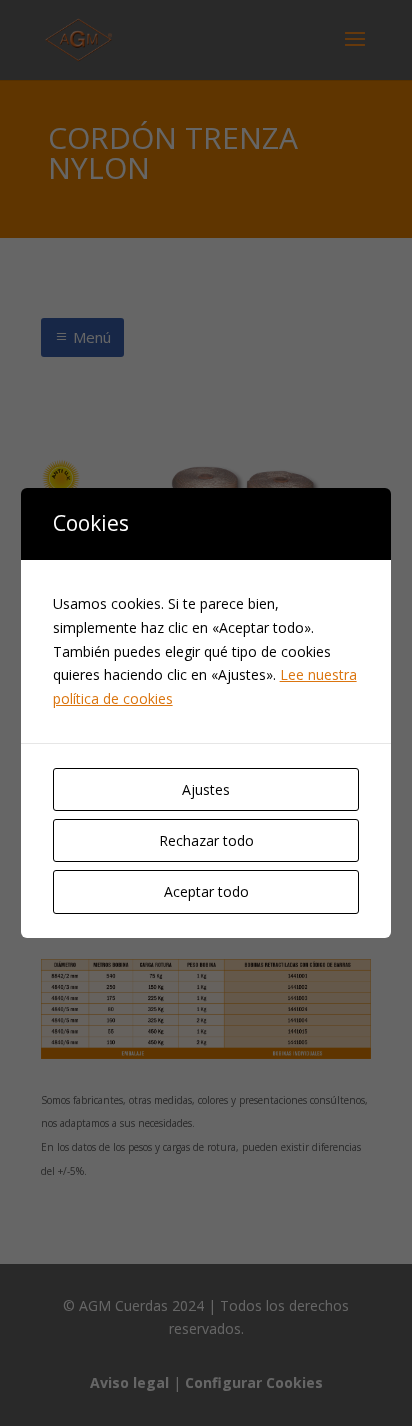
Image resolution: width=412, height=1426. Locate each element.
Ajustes (206, 789)
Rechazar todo (206, 840)
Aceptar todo (206, 891)
